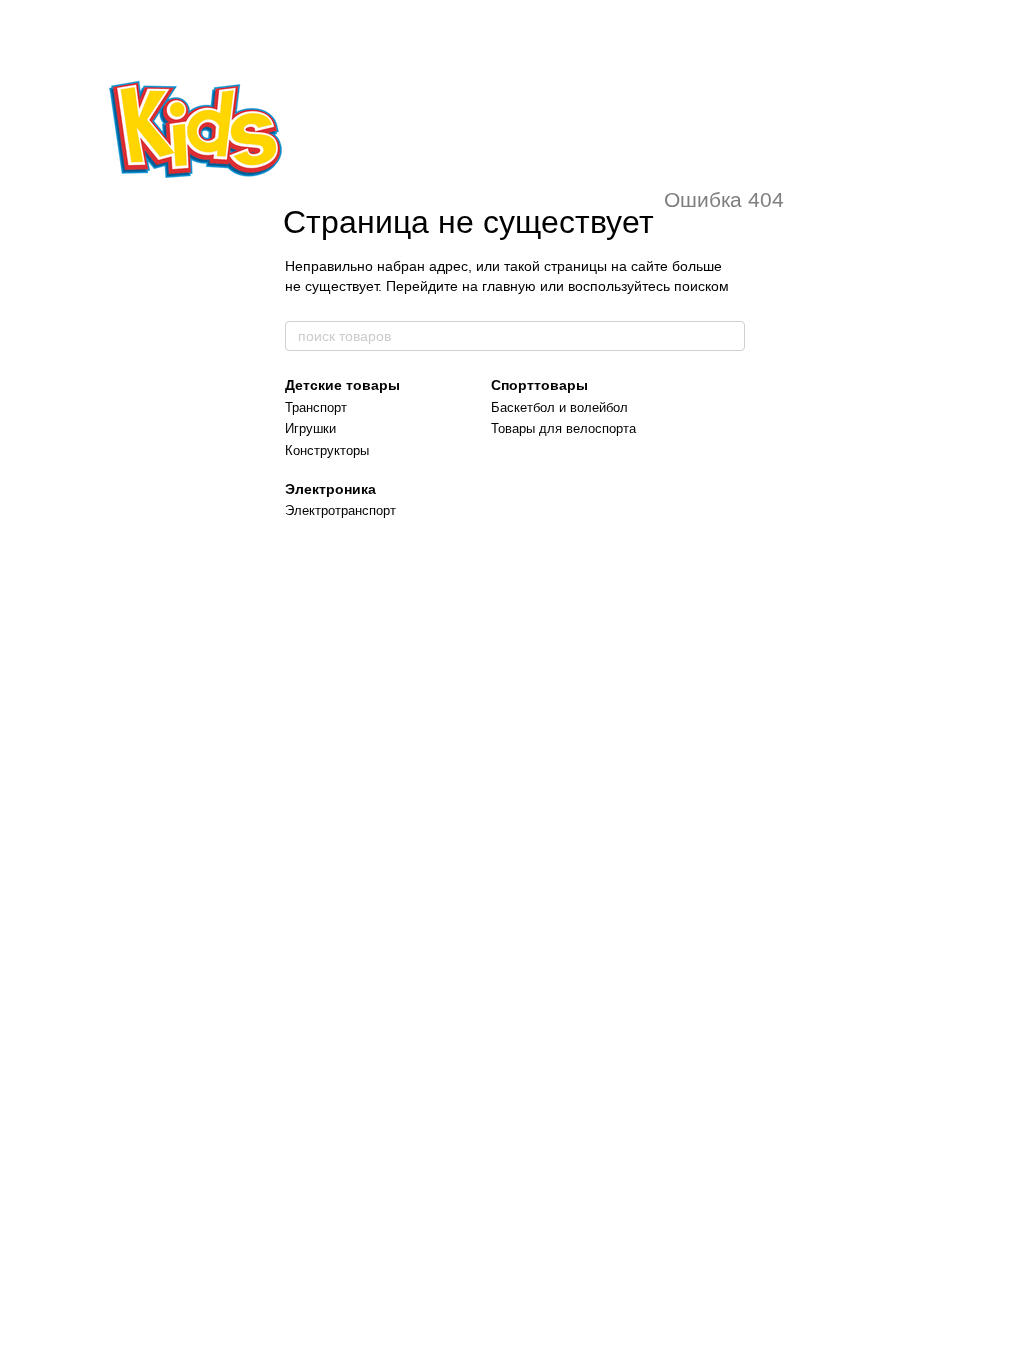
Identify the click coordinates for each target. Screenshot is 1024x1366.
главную (509, 286)
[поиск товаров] (729, 336)
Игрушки (310, 428)
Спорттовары (539, 385)
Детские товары (342, 385)
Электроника (330, 489)
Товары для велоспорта (563, 428)
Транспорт (316, 407)
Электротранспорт (340, 510)
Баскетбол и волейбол (559, 407)
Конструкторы (327, 450)
